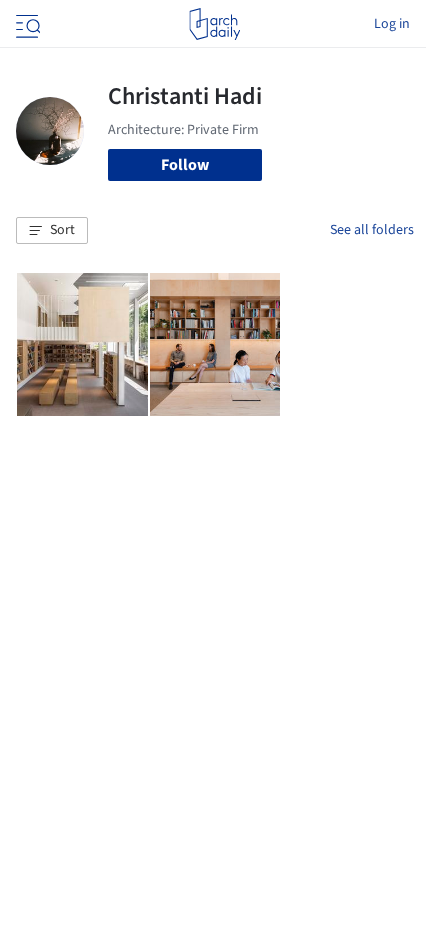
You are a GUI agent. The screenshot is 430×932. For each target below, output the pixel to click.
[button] (52, 231)
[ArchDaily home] (214, 24)
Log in (392, 24)
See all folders (372, 230)
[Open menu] (26, 24)
